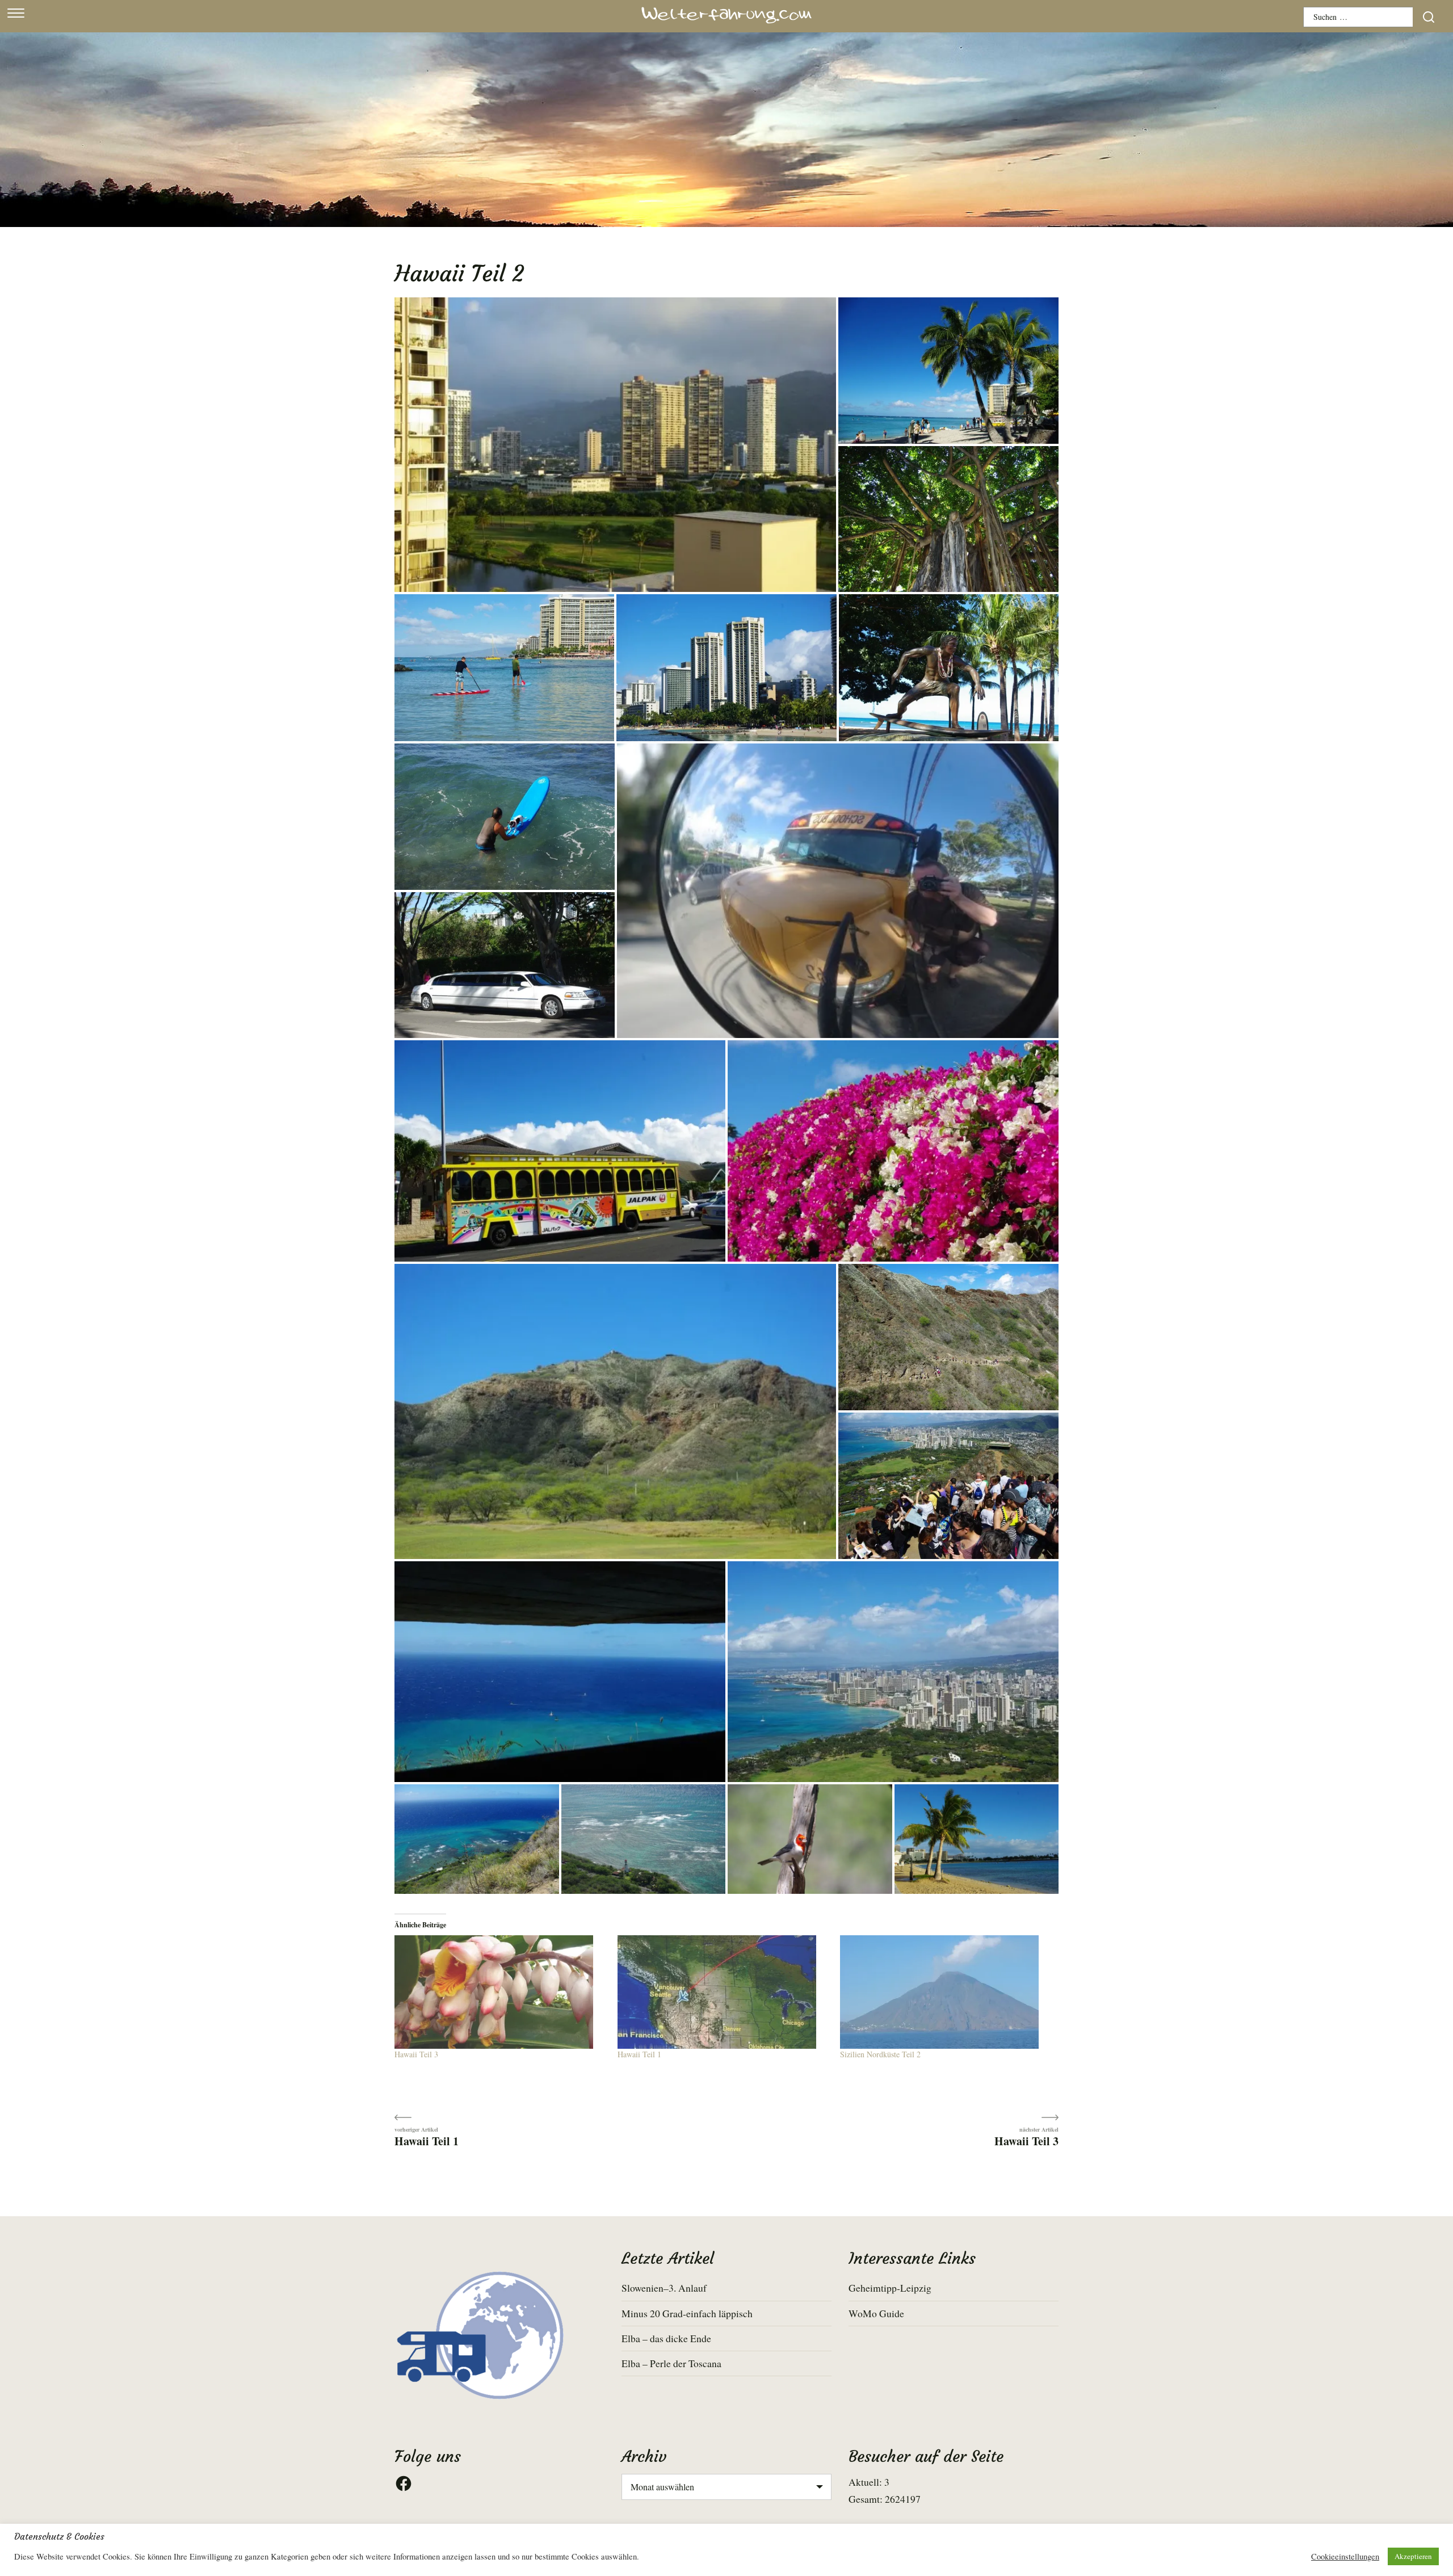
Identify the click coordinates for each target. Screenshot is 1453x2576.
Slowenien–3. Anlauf (664, 2288)
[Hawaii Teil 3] (500, 1992)
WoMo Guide (876, 2313)
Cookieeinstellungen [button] (1345, 2557)
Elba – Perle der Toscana (671, 2363)
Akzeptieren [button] (1413, 2556)
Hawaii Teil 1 (639, 2054)
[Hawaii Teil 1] (723, 1992)
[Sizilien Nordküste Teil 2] (946, 1992)
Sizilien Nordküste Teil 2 (880, 2054)
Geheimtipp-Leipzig (890, 2288)
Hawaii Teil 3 (416, 2054)
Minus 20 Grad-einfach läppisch (687, 2313)
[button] (615, 445)
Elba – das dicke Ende (666, 2338)
